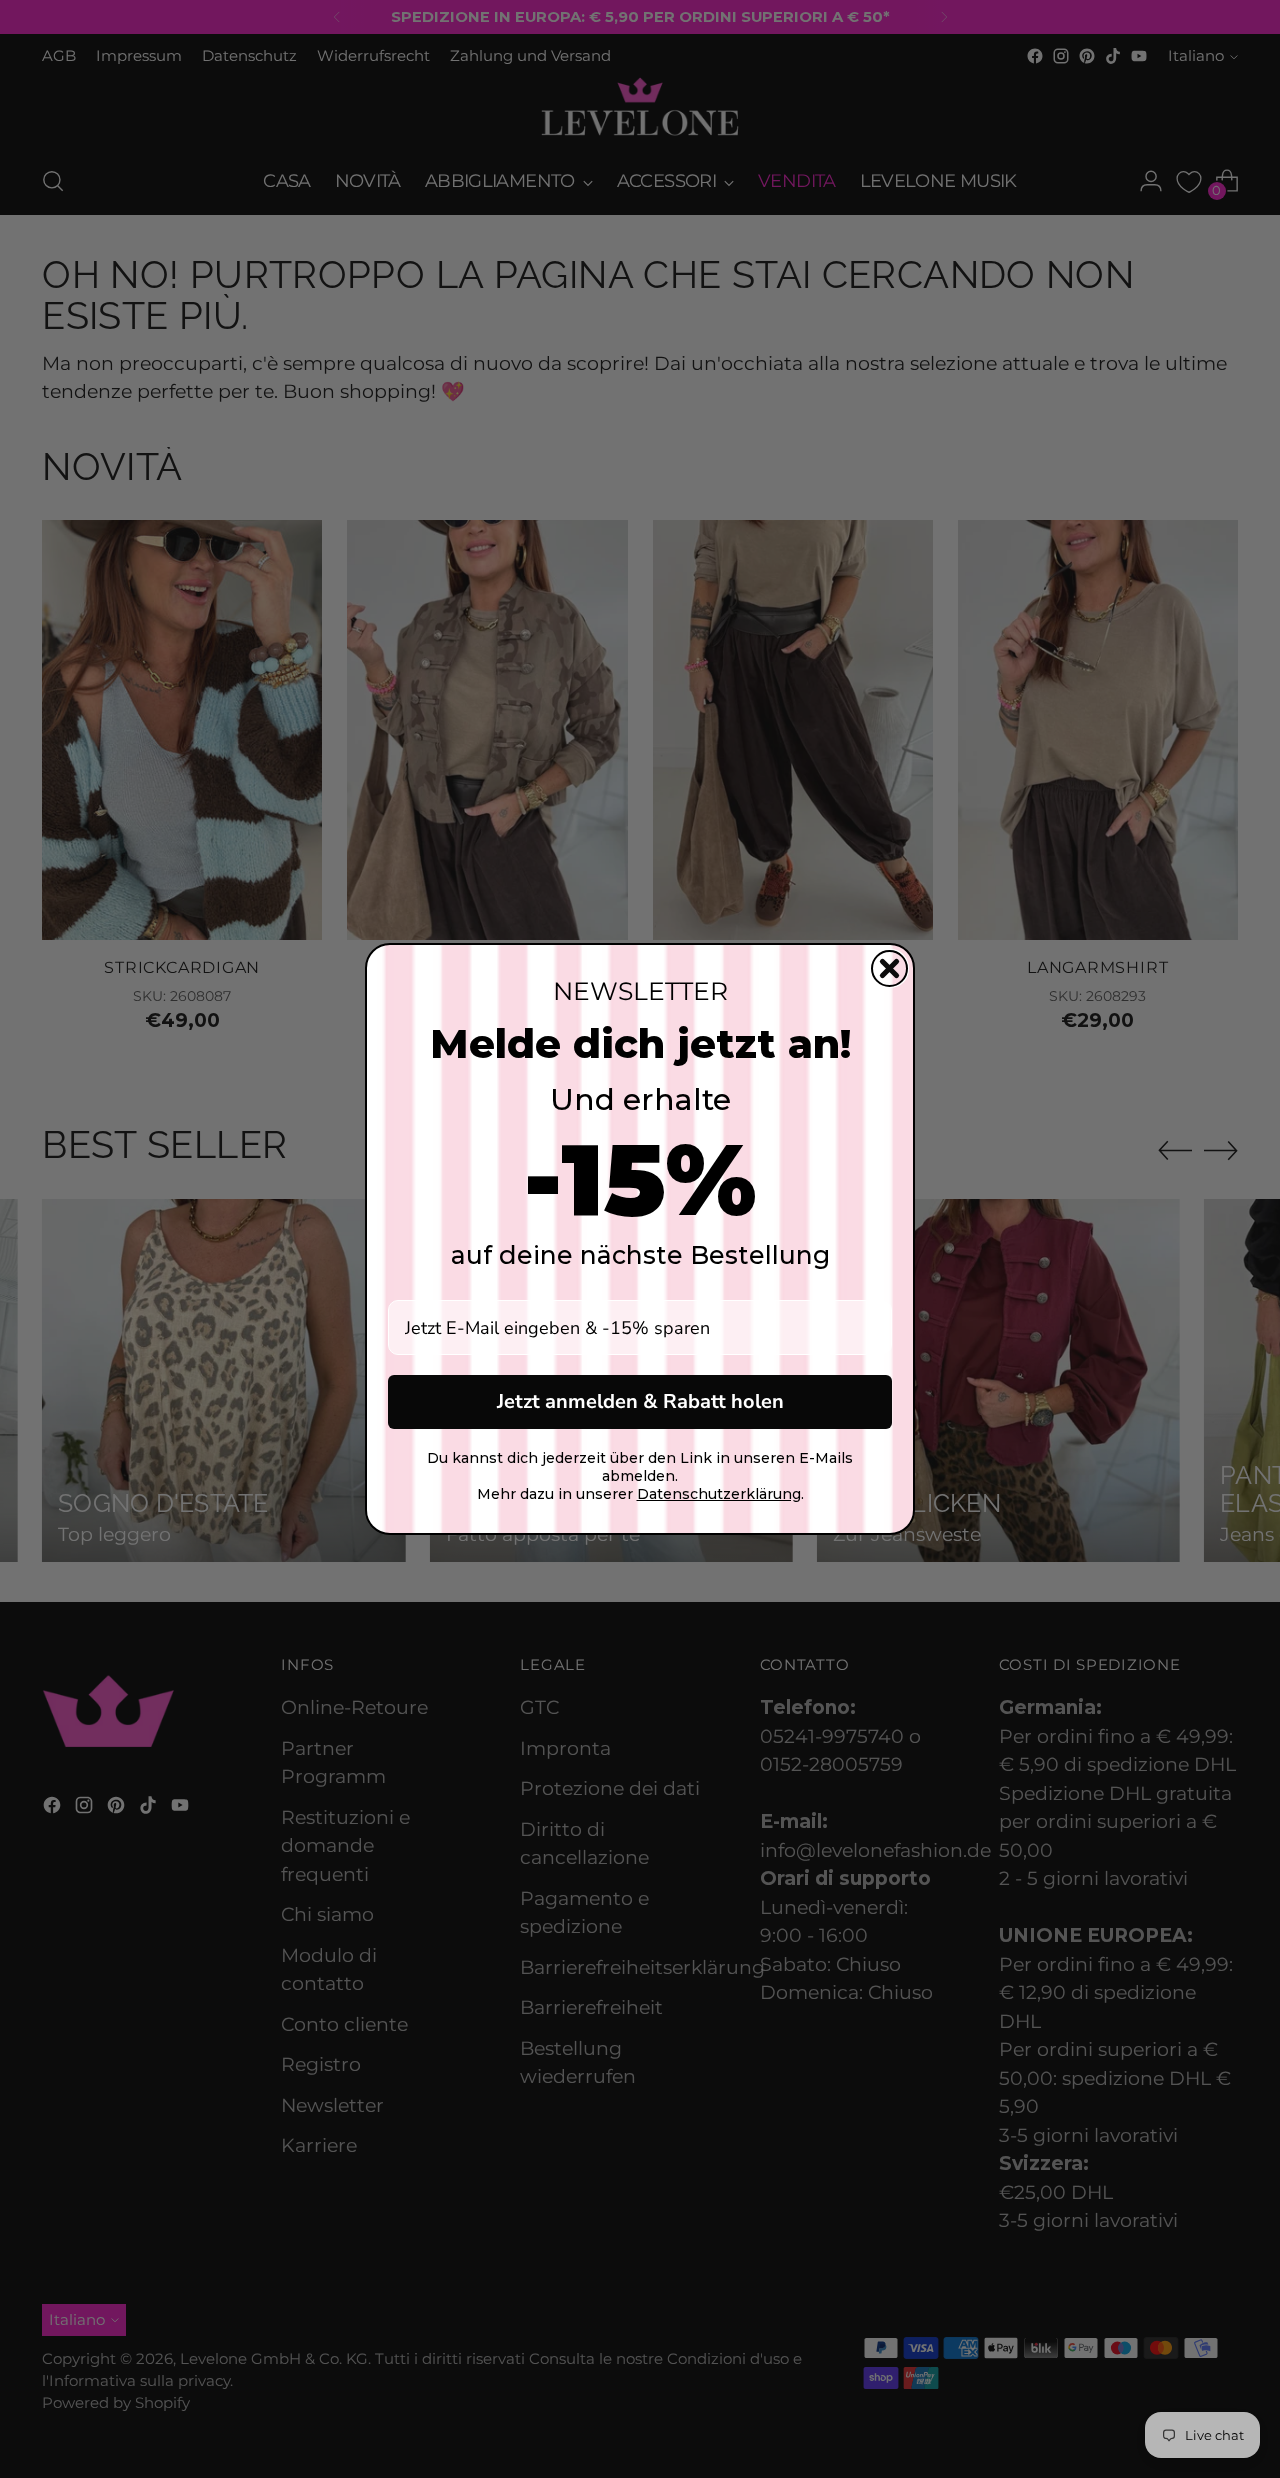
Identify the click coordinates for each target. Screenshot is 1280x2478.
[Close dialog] (889, 968)
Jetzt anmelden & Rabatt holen (640, 1401)
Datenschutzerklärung (719, 1494)
